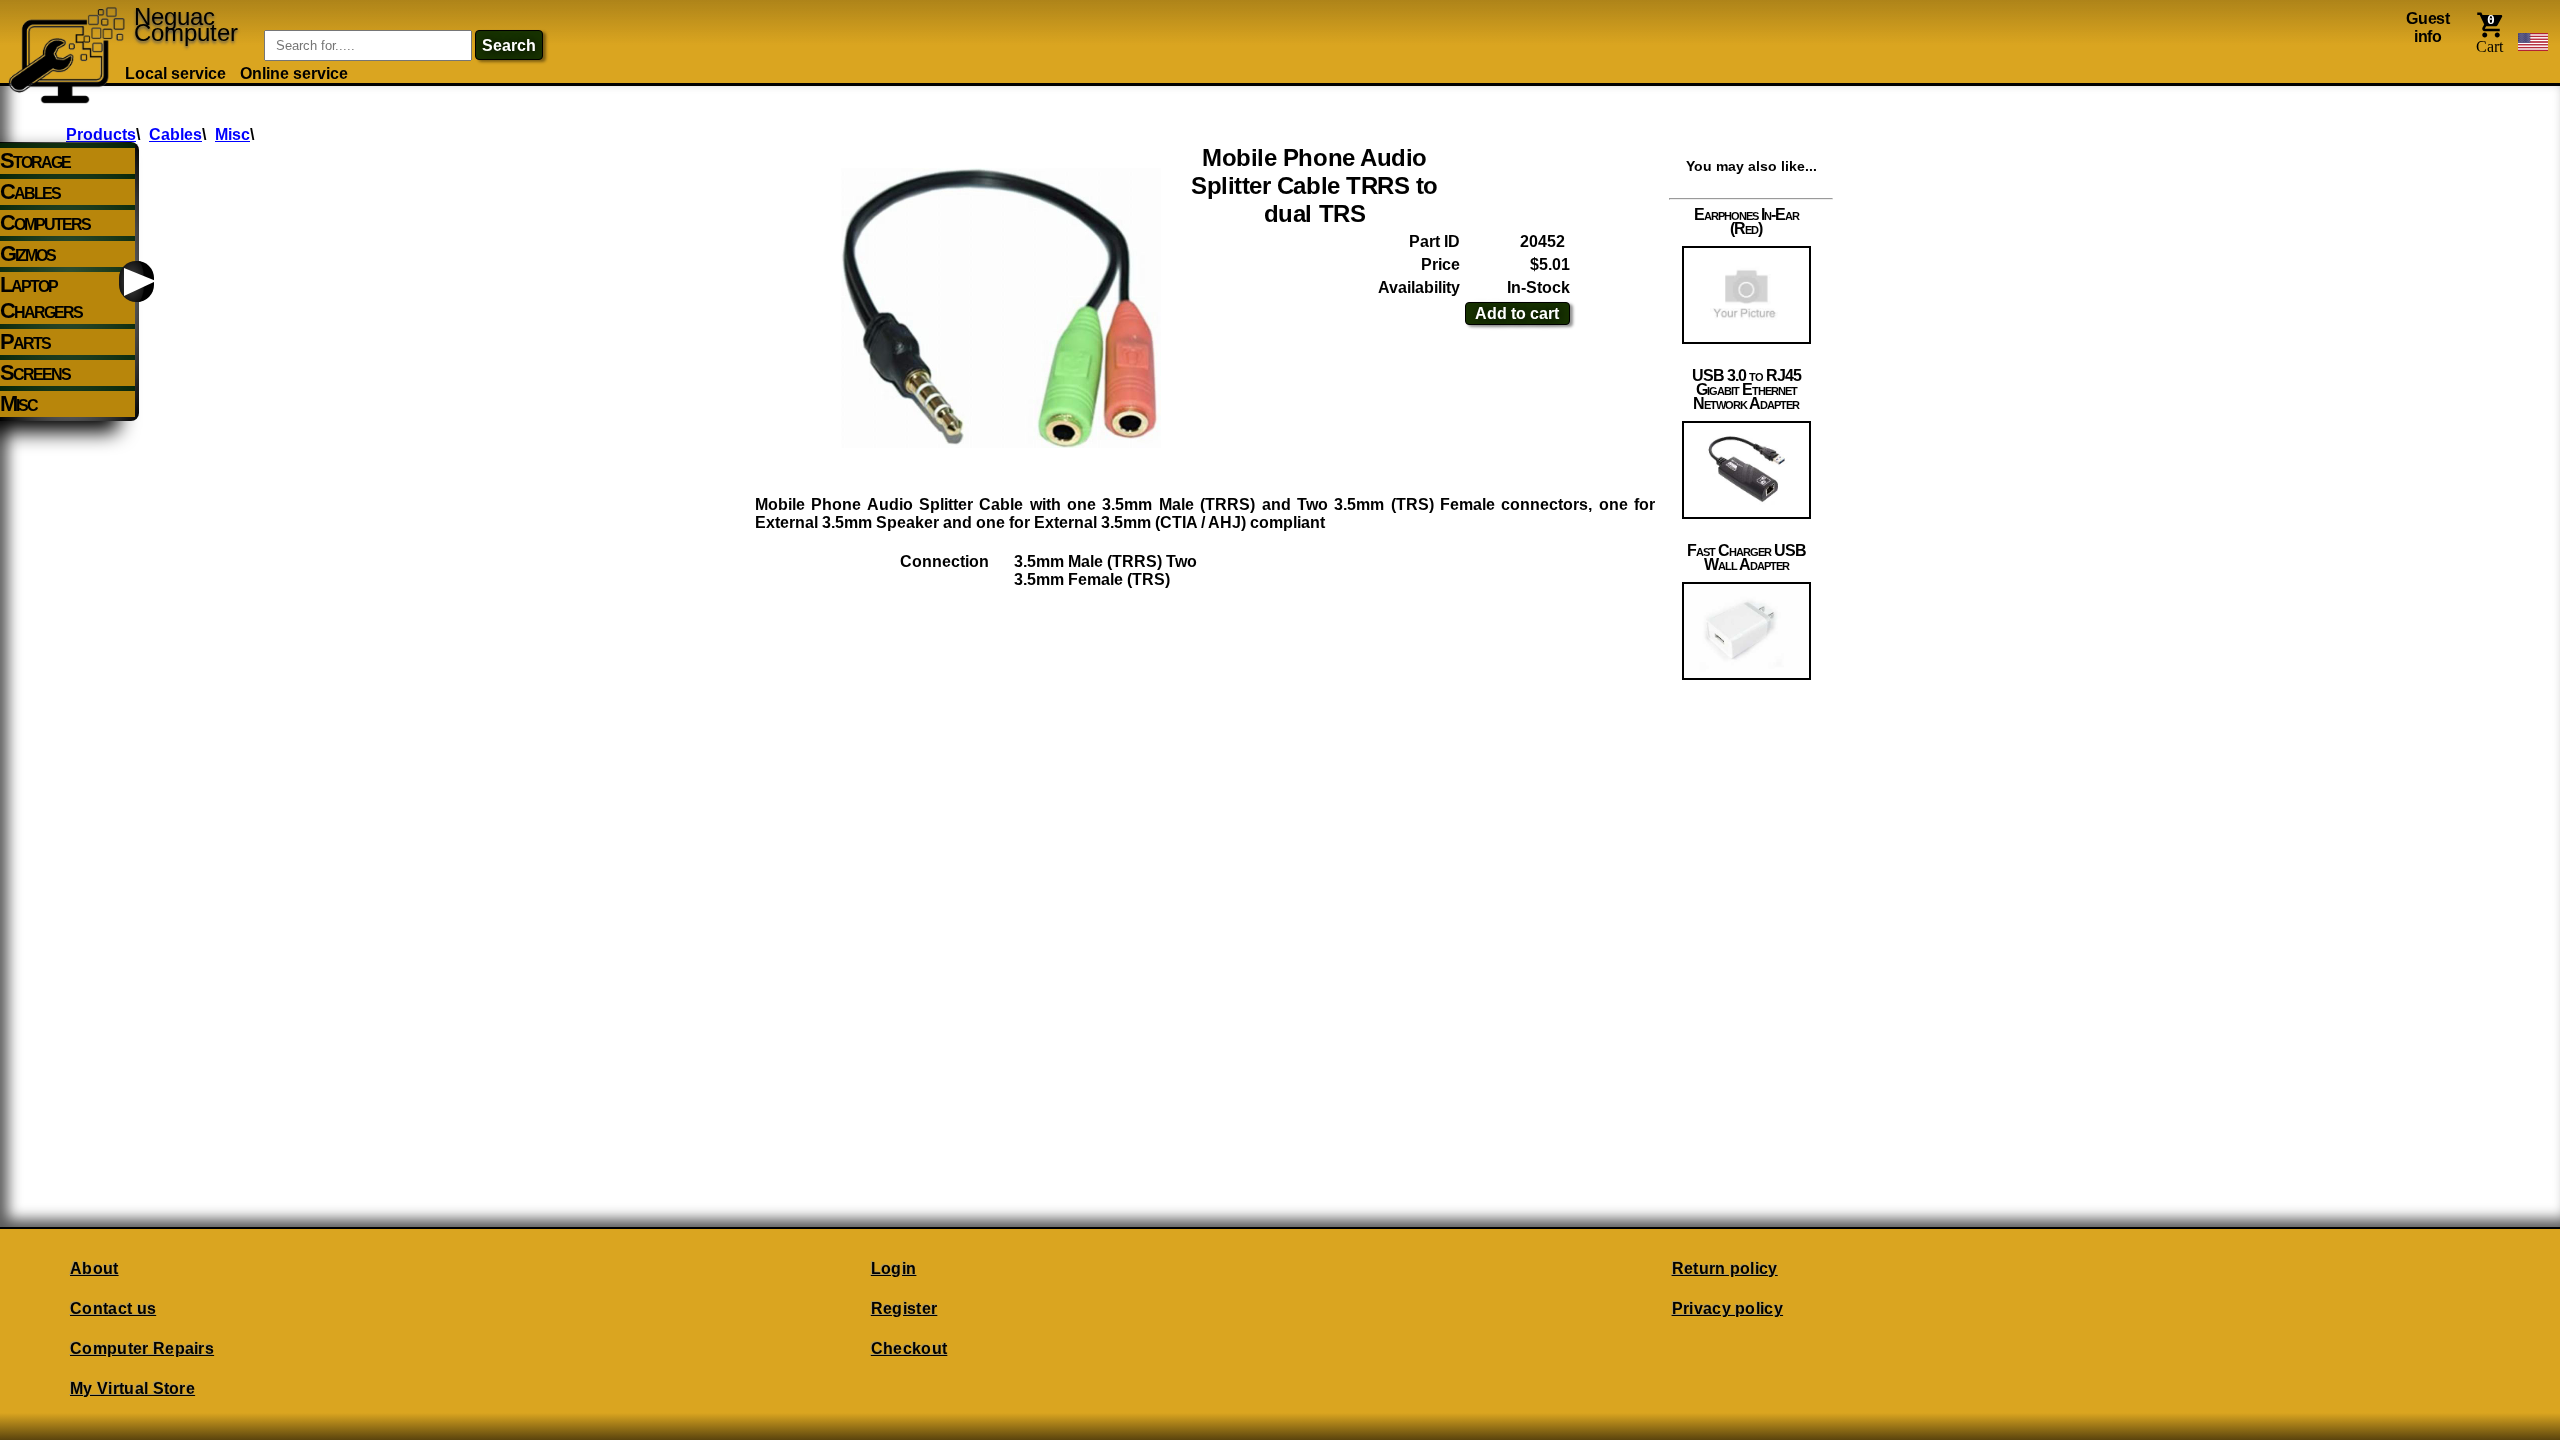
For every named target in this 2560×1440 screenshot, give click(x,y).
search (509, 45)
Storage (35, 160)
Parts (25, 341)
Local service (175, 73)
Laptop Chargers (41, 297)
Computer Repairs (142, 1348)
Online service (294, 73)
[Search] (236, 30)
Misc (18, 403)
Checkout (909, 1348)
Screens (35, 372)
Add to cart (1517, 313)
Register (904, 1308)
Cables (30, 191)
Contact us (113, 1308)
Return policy (1725, 1268)
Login (894, 1268)
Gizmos (27, 253)
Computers (45, 222)
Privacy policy (1727, 1308)
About (94, 1268)
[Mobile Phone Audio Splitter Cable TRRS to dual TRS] (1001, 308)
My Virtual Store (132, 1388)
